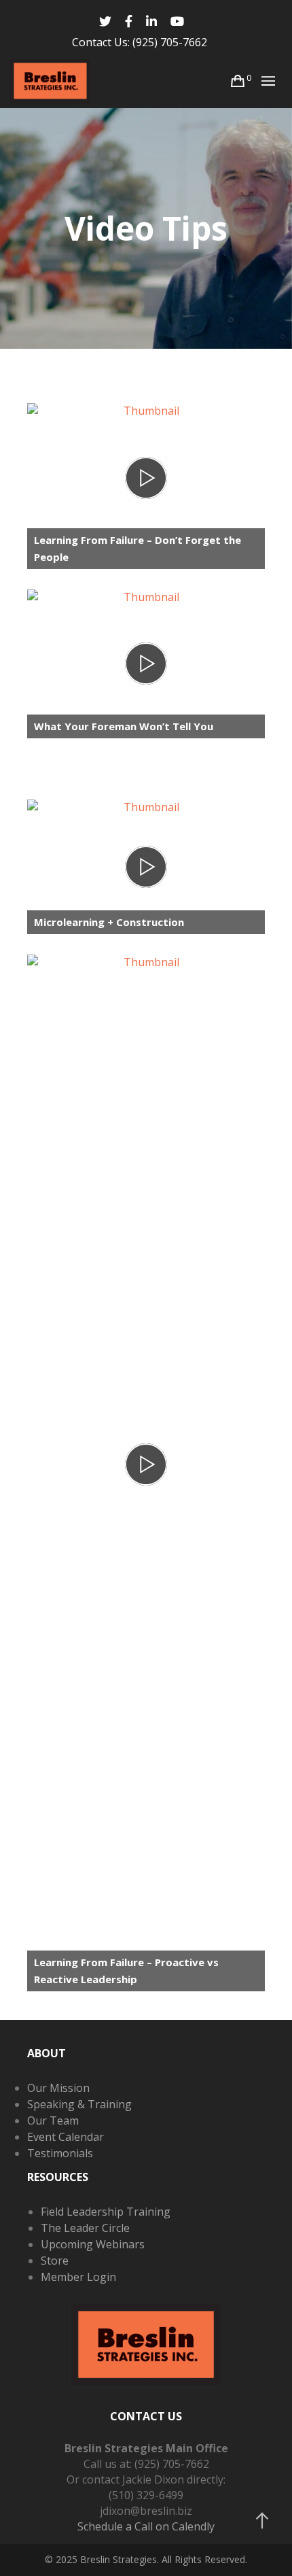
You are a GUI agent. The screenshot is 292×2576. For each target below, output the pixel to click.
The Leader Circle (85, 2228)
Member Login (78, 2277)
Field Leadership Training (106, 2212)
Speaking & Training (79, 2104)
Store (55, 2261)
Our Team (53, 2120)
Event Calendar (66, 2137)
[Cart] (238, 81)
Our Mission (58, 2088)
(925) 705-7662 (170, 42)
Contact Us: (101, 42)
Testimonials (60, 2153)
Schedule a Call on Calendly (146, 2526)
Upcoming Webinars (93, 2244)
